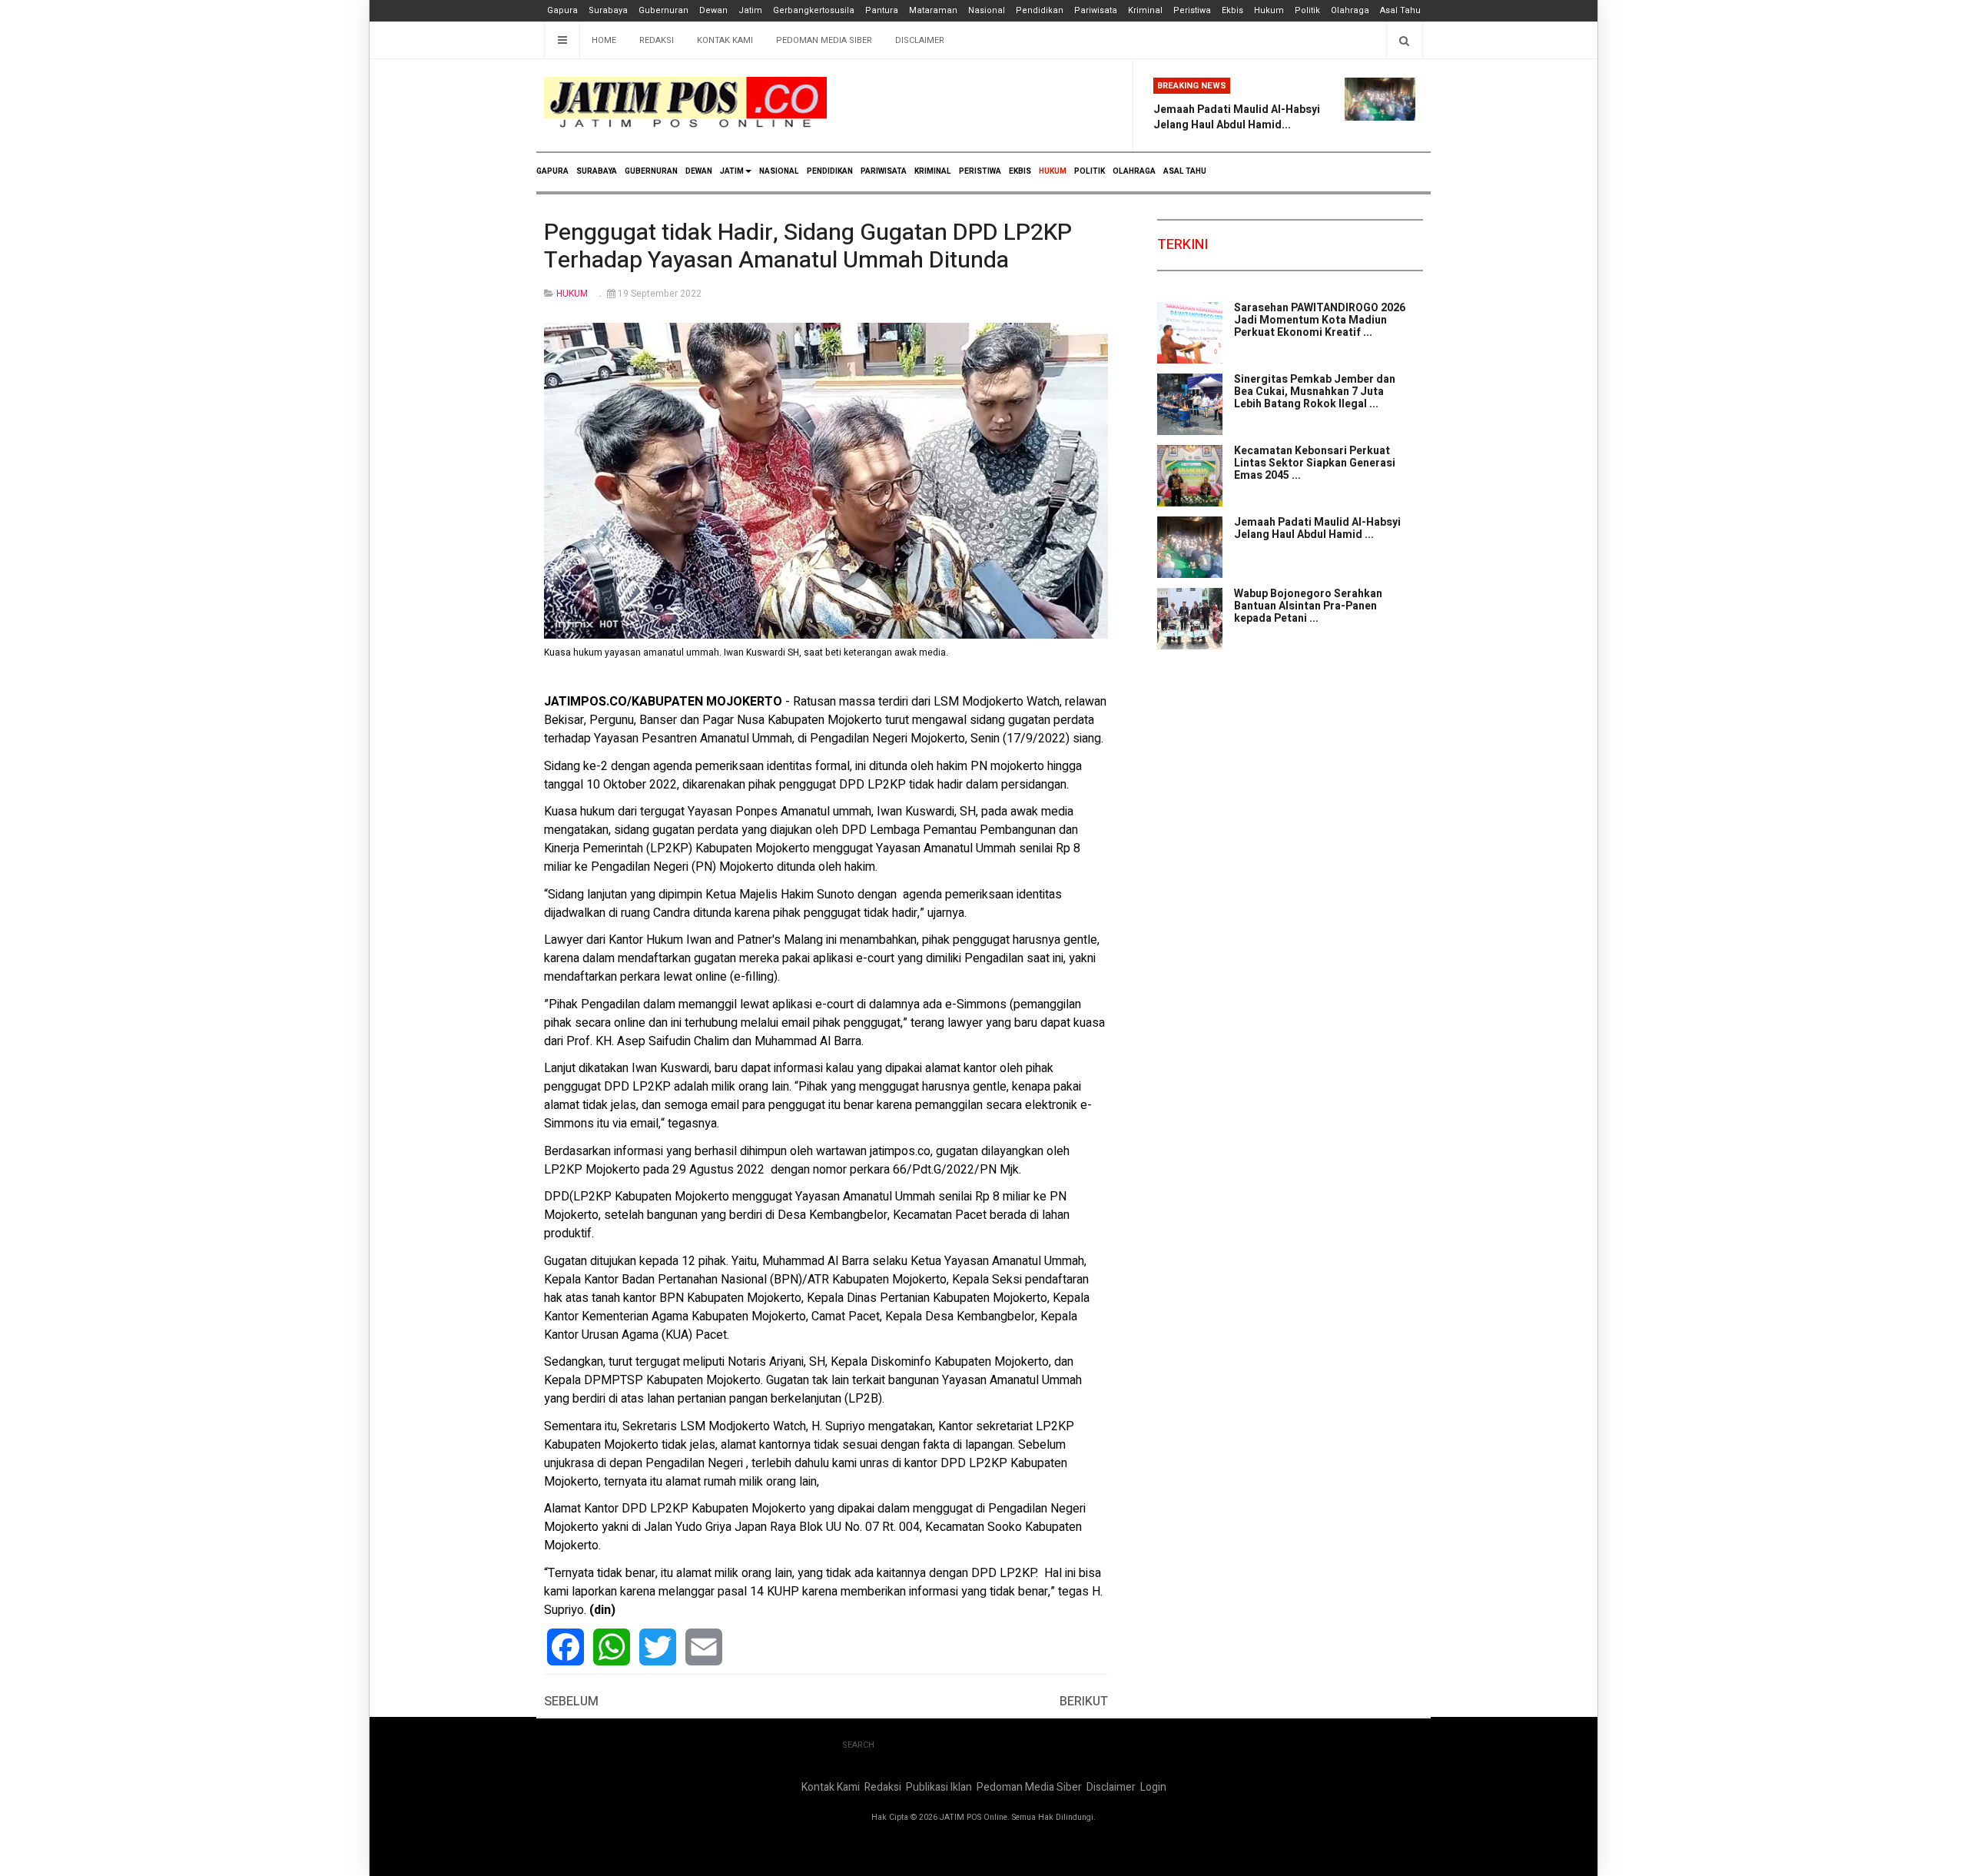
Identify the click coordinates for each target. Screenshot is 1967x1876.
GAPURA (552, 171)
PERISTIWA (980, 171)
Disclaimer (920, 40)
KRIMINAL (933, 171)
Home (604, 40)
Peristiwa (1192, 10)
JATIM (732, 171)
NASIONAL (779, 171)
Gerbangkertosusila (814, 10)
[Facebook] (566, 1647)
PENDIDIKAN (830, 171)
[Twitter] (658, 1647)
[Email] (704, 1647)
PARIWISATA (884, 171)
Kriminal (1145, 10)
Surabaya (608, 10)
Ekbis (1232, 10)
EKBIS (1020, 171)
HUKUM (1053, 171)
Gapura (562, 10)
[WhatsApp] (612, 1647)
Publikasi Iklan (939, 1787)
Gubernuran (663, 10)
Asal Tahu (1400, 10)
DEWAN (699, 171)
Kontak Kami (725, 40)
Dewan (713, 10)
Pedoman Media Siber (824, 40)
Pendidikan (1040, 10)
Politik (1307, 10)
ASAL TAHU (1185, 171)
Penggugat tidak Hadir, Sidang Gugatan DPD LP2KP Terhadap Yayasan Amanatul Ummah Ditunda (808, 247)
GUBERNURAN (651, 171)
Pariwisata (1096, 10)
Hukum (1269, 10)
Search (858, 1745)
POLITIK (1090, 171)
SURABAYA (597, 171)
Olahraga (1350, 10)
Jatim (750, 10)
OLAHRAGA (1134, 171)
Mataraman (933, 10)
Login (1153, 1787)
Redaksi (657, 40)
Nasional (987, 10)
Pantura (882, 10)
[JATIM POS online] (685, 103)
